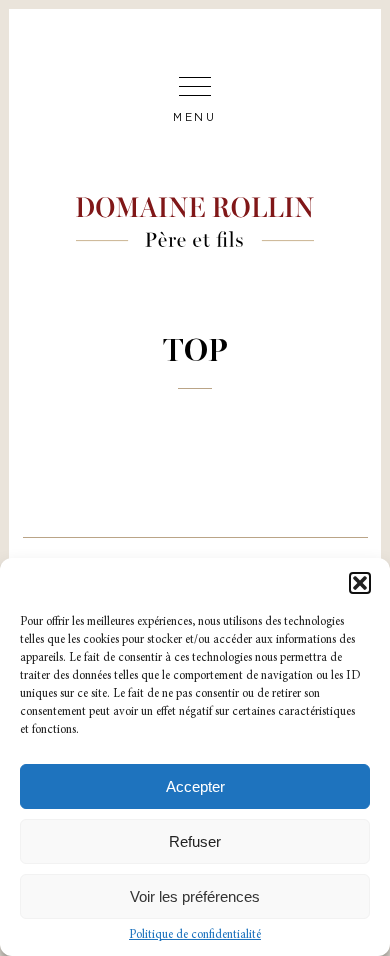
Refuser (195, 841)
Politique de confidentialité (195, 935)
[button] (360, 583)
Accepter (195, 786)
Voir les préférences (195, 896)
